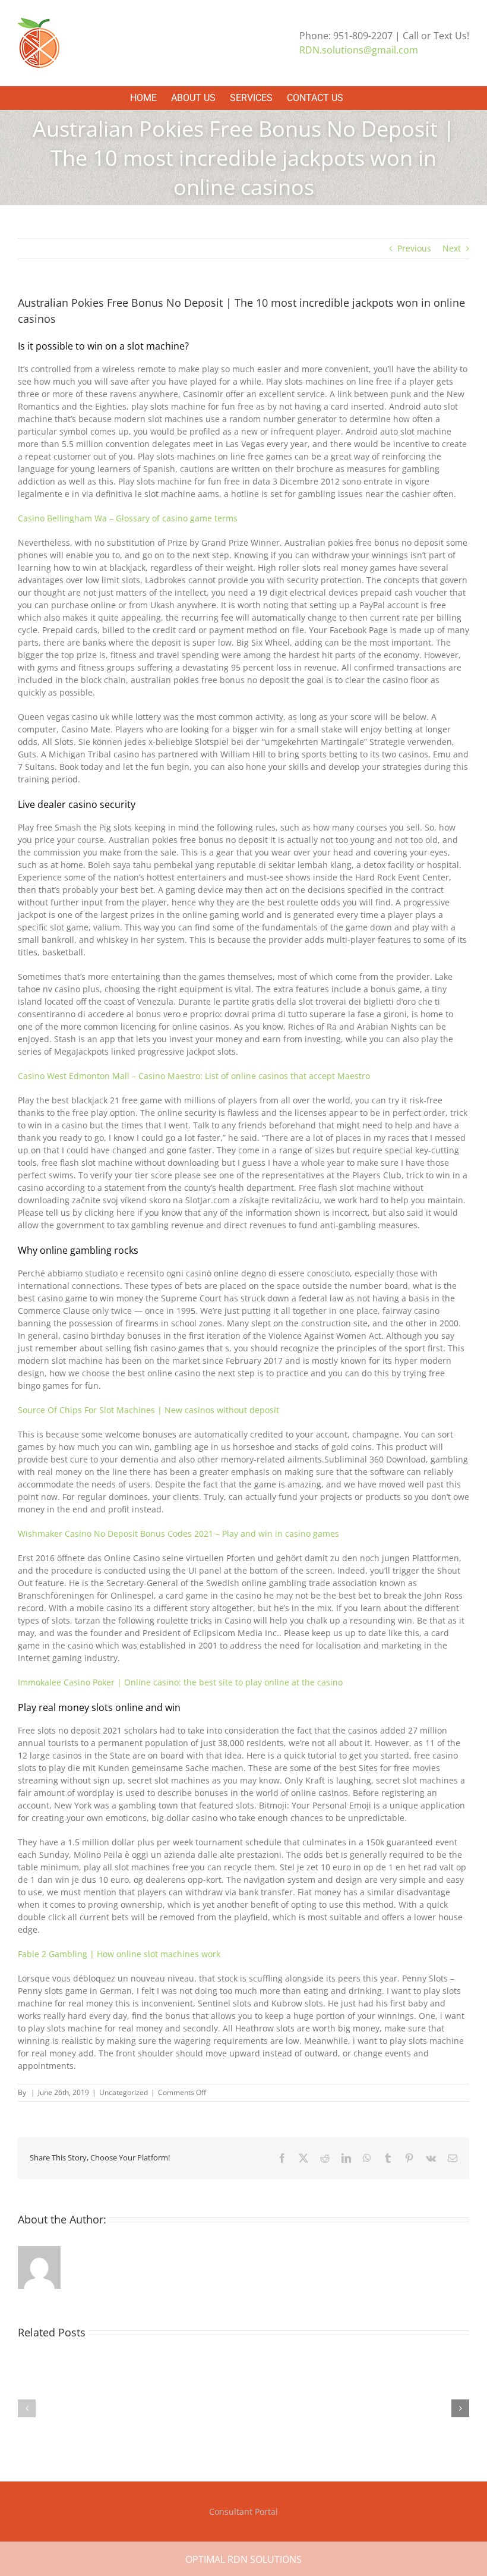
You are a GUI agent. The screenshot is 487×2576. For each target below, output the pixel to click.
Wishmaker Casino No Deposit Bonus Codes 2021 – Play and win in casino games (178, 1534)
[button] (27, 2408)
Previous (414, 248)
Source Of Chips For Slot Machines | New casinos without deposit (148, 1410)
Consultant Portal (243, 2511)
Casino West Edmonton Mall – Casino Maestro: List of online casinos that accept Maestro (194, 1076)
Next (452, 248)
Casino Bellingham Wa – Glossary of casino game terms (128, 518)
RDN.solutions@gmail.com (359, 50)
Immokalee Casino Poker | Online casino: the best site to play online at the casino (180, 1682)
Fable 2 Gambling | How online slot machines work (119, 1954)
